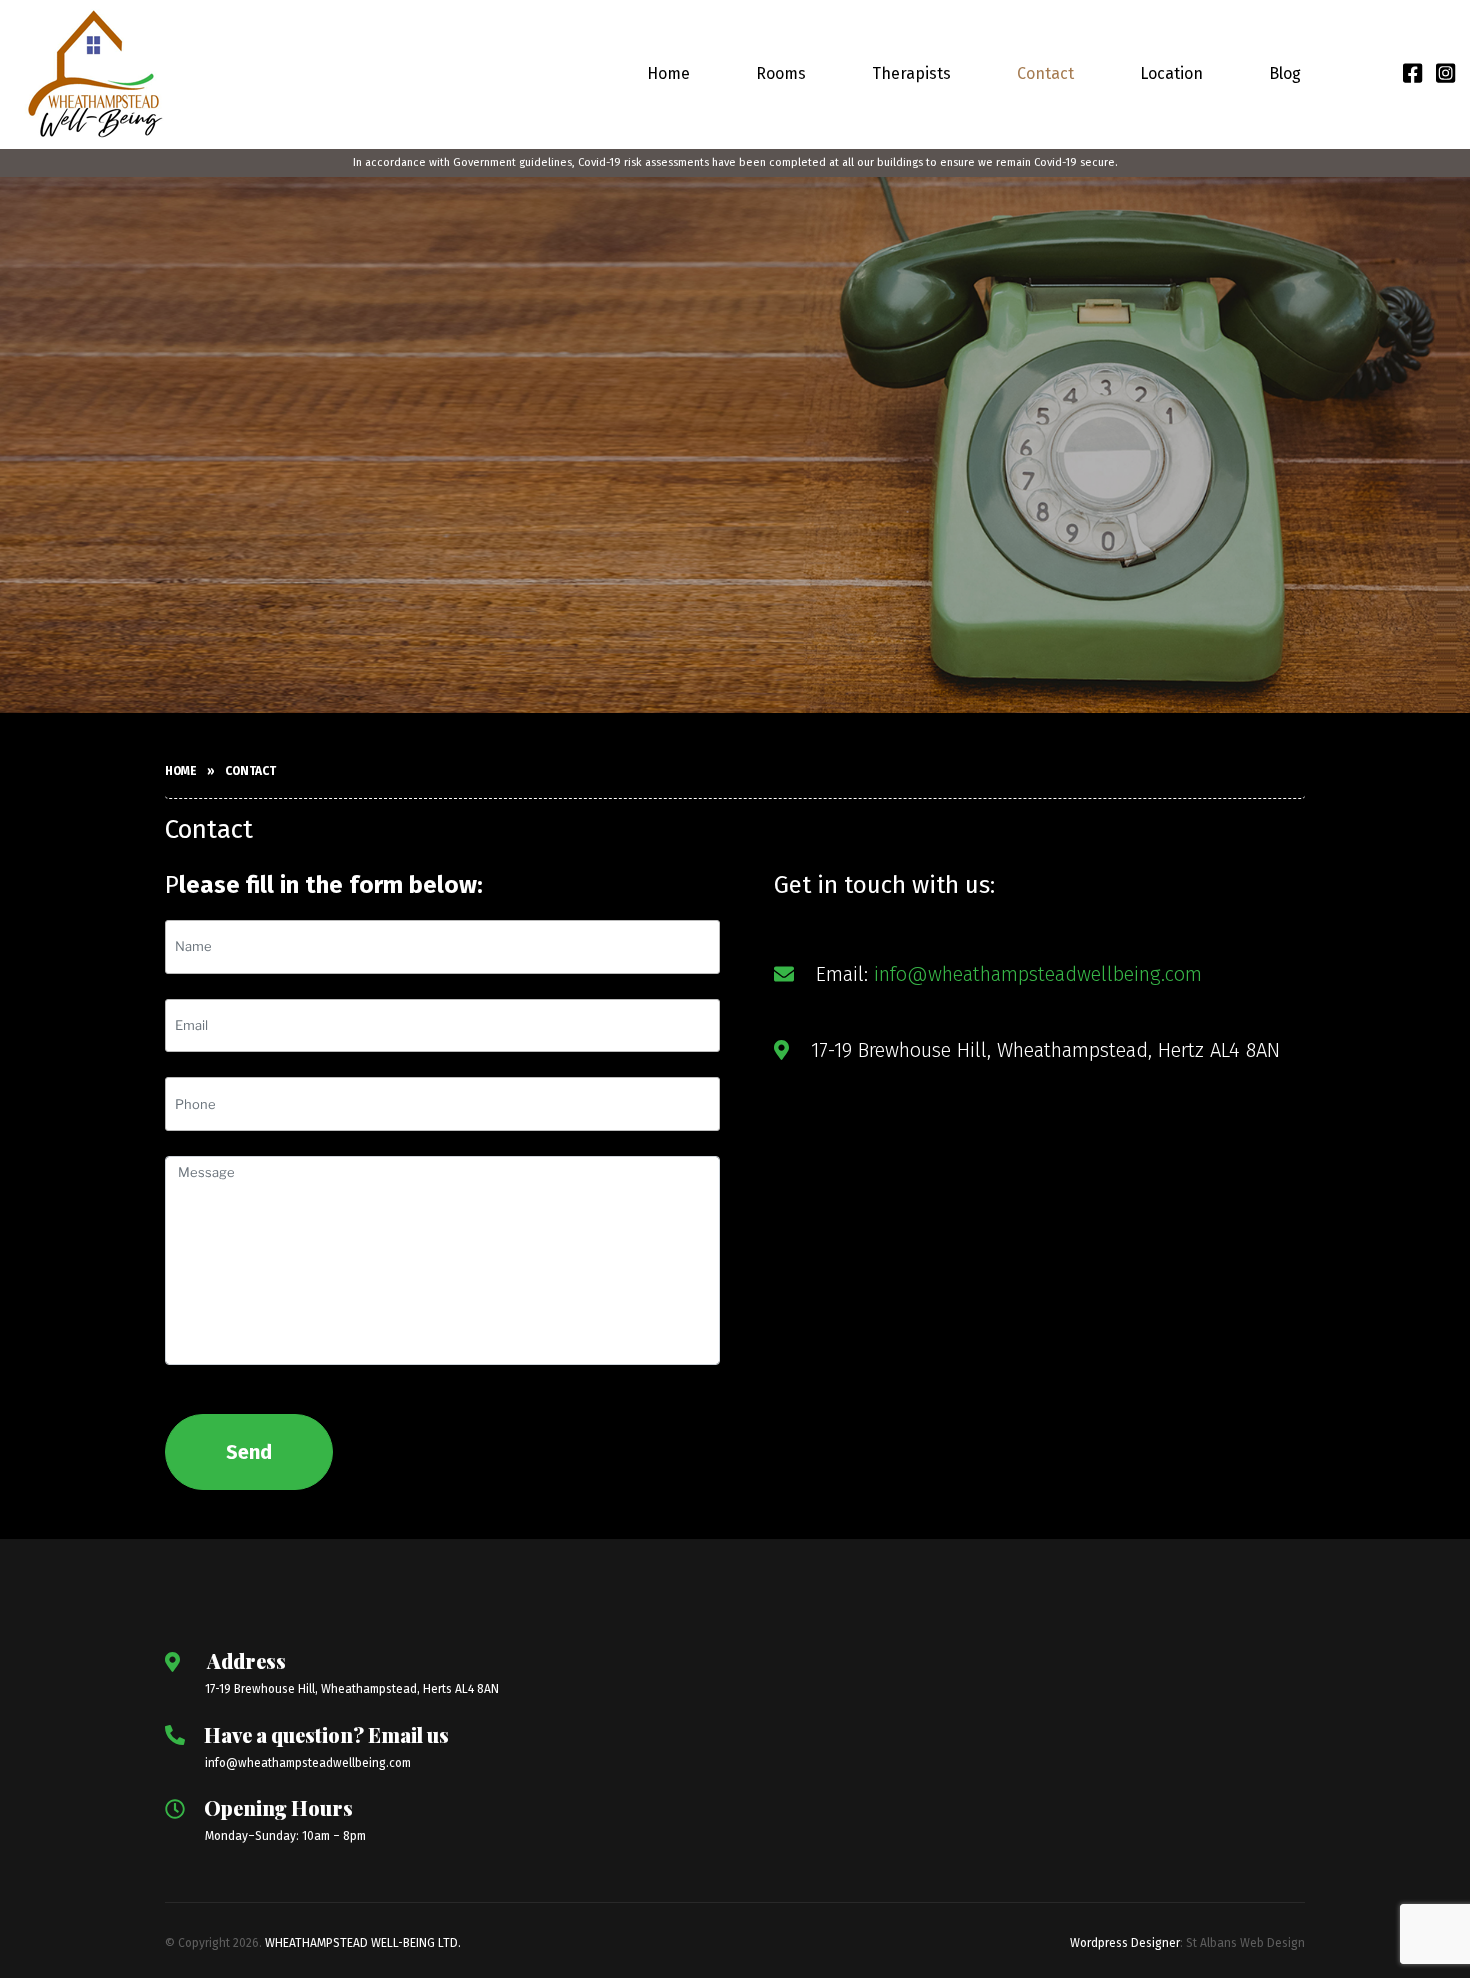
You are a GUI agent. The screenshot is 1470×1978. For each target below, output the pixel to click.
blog (1285, 73)
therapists (911, 73)
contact (1045, 73)
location (1171, 73)
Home (668, 73)
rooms (781, 73)
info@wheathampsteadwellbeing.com (1038, 974)
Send (249, 1452)
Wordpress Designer (1125, 1943)
